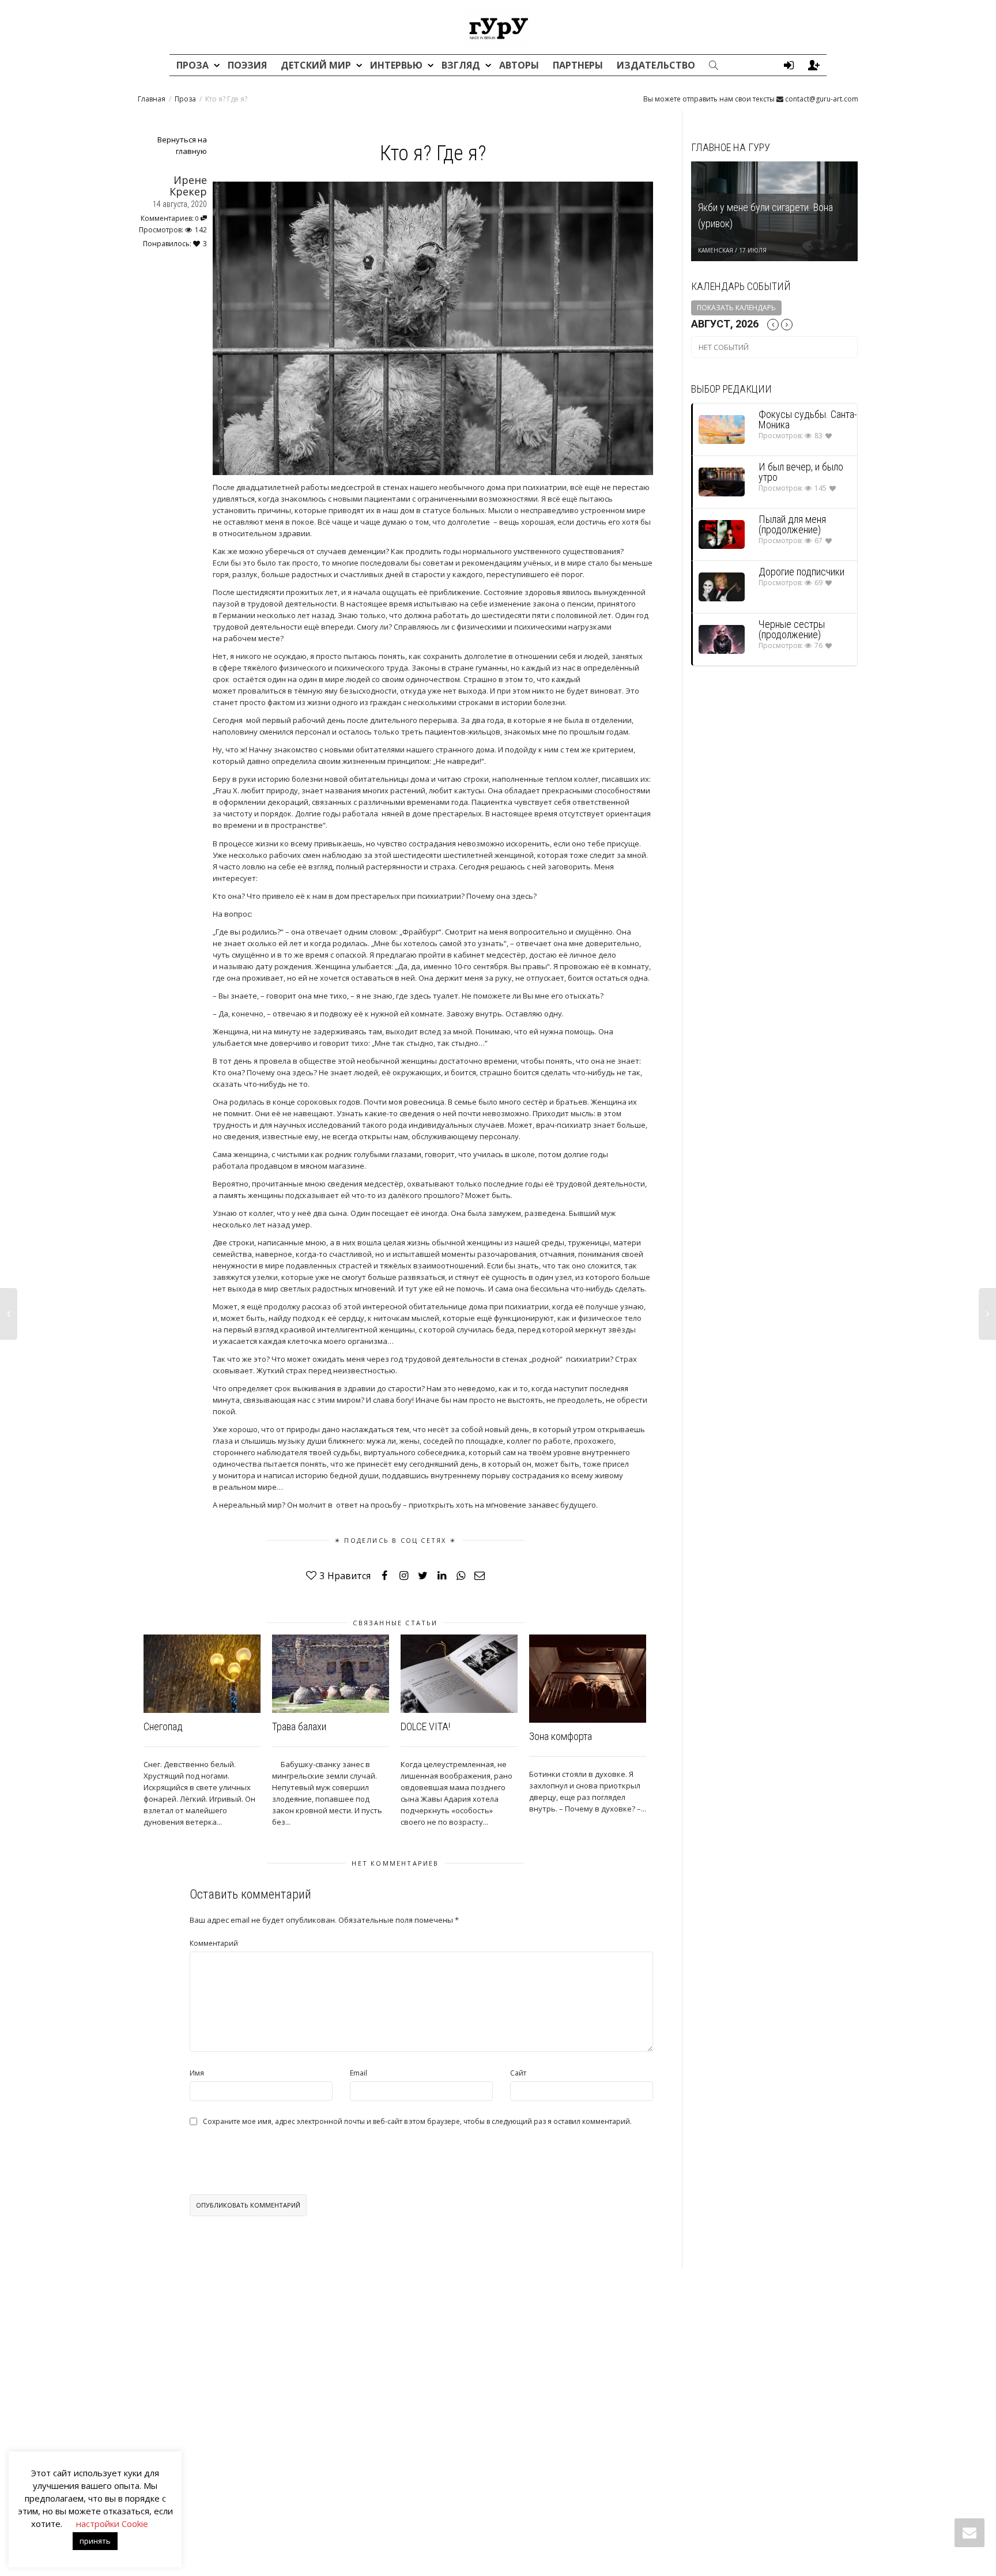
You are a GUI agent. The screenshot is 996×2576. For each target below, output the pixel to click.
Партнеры (578, 65)
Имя (197, 2073)
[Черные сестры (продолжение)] (722, 639)
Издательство (656, 65)
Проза (194, 65)
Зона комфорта (561, 1736)
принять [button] (95, 2541)
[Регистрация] (814, 65)
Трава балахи (299, 1726)
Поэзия (247, 65)
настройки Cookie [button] (112, 2524)
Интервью (397, 65)
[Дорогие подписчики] (722, 587)
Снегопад (163, 1726)
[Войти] (788, 65)
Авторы (519, 65)
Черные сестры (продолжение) (792, 629)
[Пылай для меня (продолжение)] (722, 534)
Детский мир (317, 65)
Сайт (518, 2073)
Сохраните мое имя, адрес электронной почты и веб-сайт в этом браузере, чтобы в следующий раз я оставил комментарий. (417, 2122)
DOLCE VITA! (425, 1726)
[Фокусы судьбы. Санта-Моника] (722, 429)
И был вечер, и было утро (801, 472)
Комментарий (214, 1943)
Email (359, 2073)
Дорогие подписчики (801, 572)
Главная (152, 99)
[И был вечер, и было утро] (722, 482)
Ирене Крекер (188, 186)
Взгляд (462, 65)
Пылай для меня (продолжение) (792, 524)
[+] (202, 1673)
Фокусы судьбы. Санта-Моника (808, 419)
